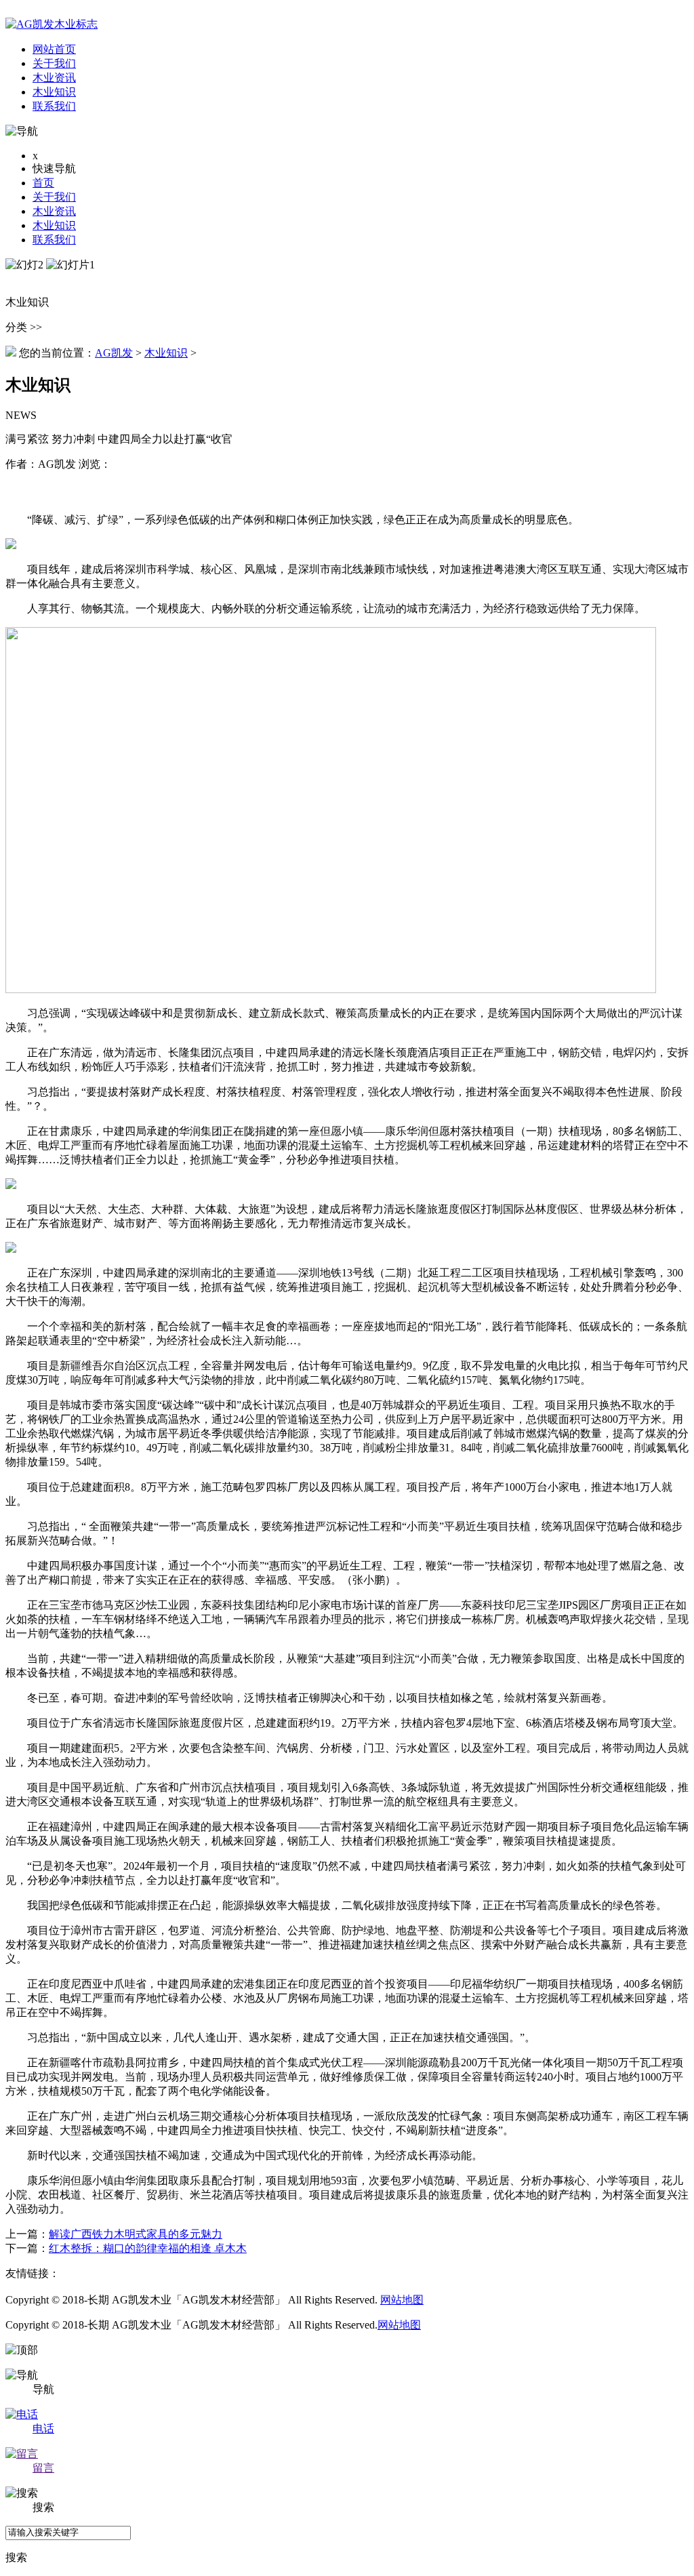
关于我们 (54, 197)
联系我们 (54, 240)
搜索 (16, 2557)
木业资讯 (54, 211)
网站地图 (402, 2300)
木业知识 (54, 225)
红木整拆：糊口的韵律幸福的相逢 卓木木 (148, 2248)
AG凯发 (114, 353)
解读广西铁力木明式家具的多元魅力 (136, 2234)
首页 (43, 183)
